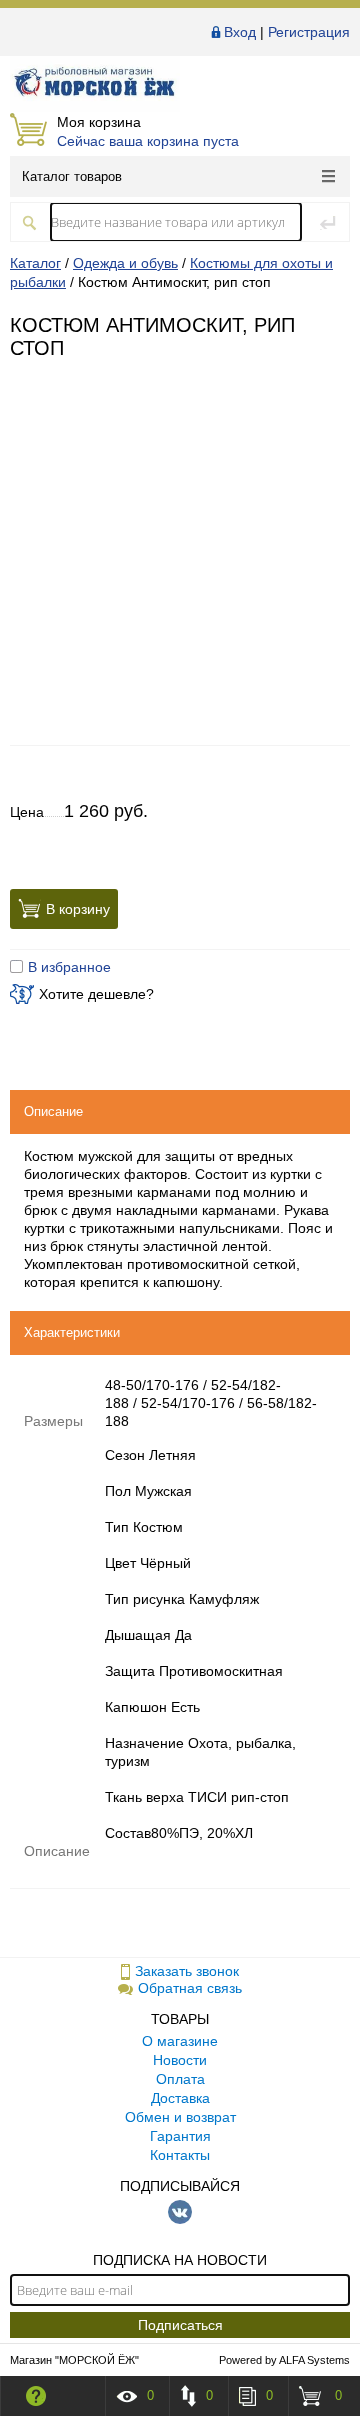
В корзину (78, 908)
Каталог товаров (72, 176)
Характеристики (72, 1332)
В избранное (69, 967)
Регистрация (309, 32)
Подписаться (180, 2325)
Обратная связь (190, 1988)
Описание (53, 1111)
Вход (240, 32)
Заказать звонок (187, 1971)
